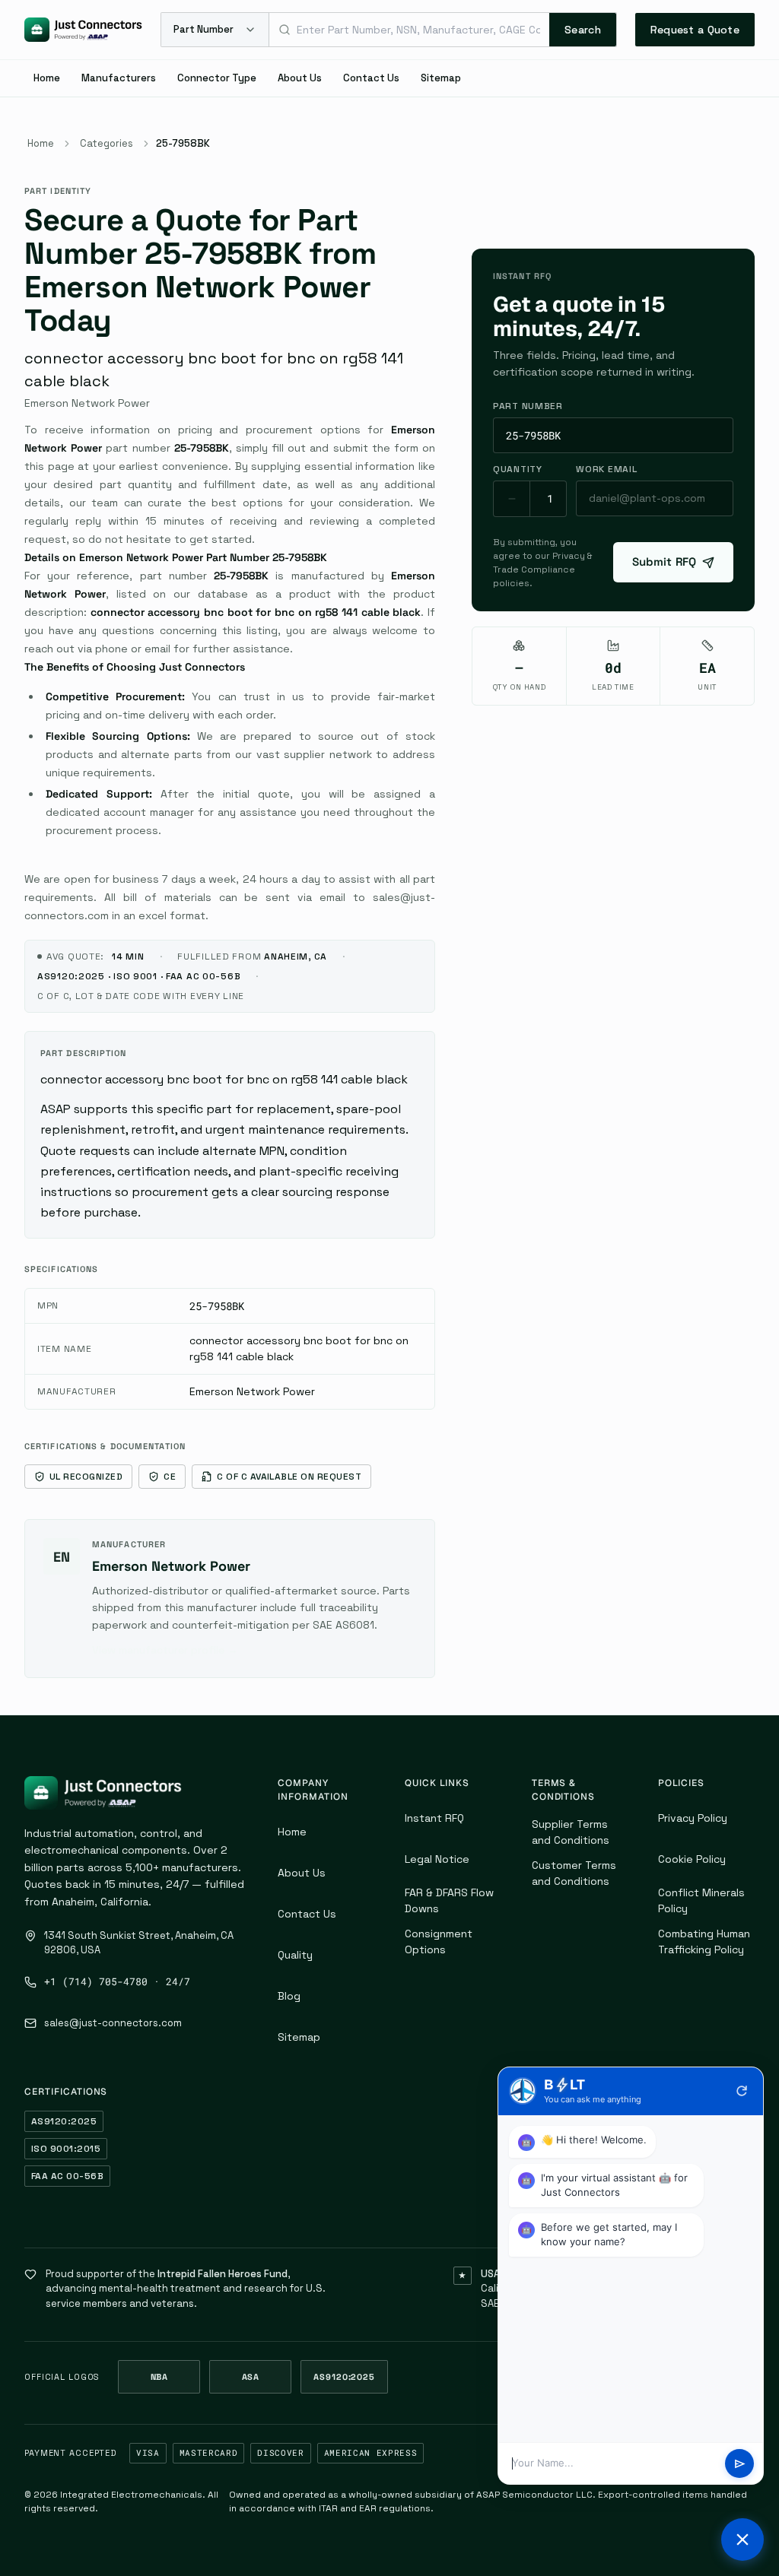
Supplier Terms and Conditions (571, 1832)
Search (583, 30)
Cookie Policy (692, 1859)
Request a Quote (695, 30)
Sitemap (441, 78)
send (740, 2464)
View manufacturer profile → (165, 1650)
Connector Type (217, 78)
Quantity (518, 469)
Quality (295, 1955)
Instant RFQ (434, 1818)
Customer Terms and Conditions (574, 1873)
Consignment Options (439, 1942)
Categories (107, 143)
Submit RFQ (665, 562)
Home (47, 78)
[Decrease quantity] (512, 499)
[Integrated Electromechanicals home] (83, 30)
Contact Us (371, 78)
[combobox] (409, 30)
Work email (606, 469)
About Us (300, 78)
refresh (742, 2091)
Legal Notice (437, 1859)
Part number (528, 406)
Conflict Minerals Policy (701, 1900)
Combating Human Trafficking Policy (704, 1942)
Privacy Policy (693, 1818)
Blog (289, 1996)
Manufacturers (119, 78)
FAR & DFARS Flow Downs (449, 1900)
